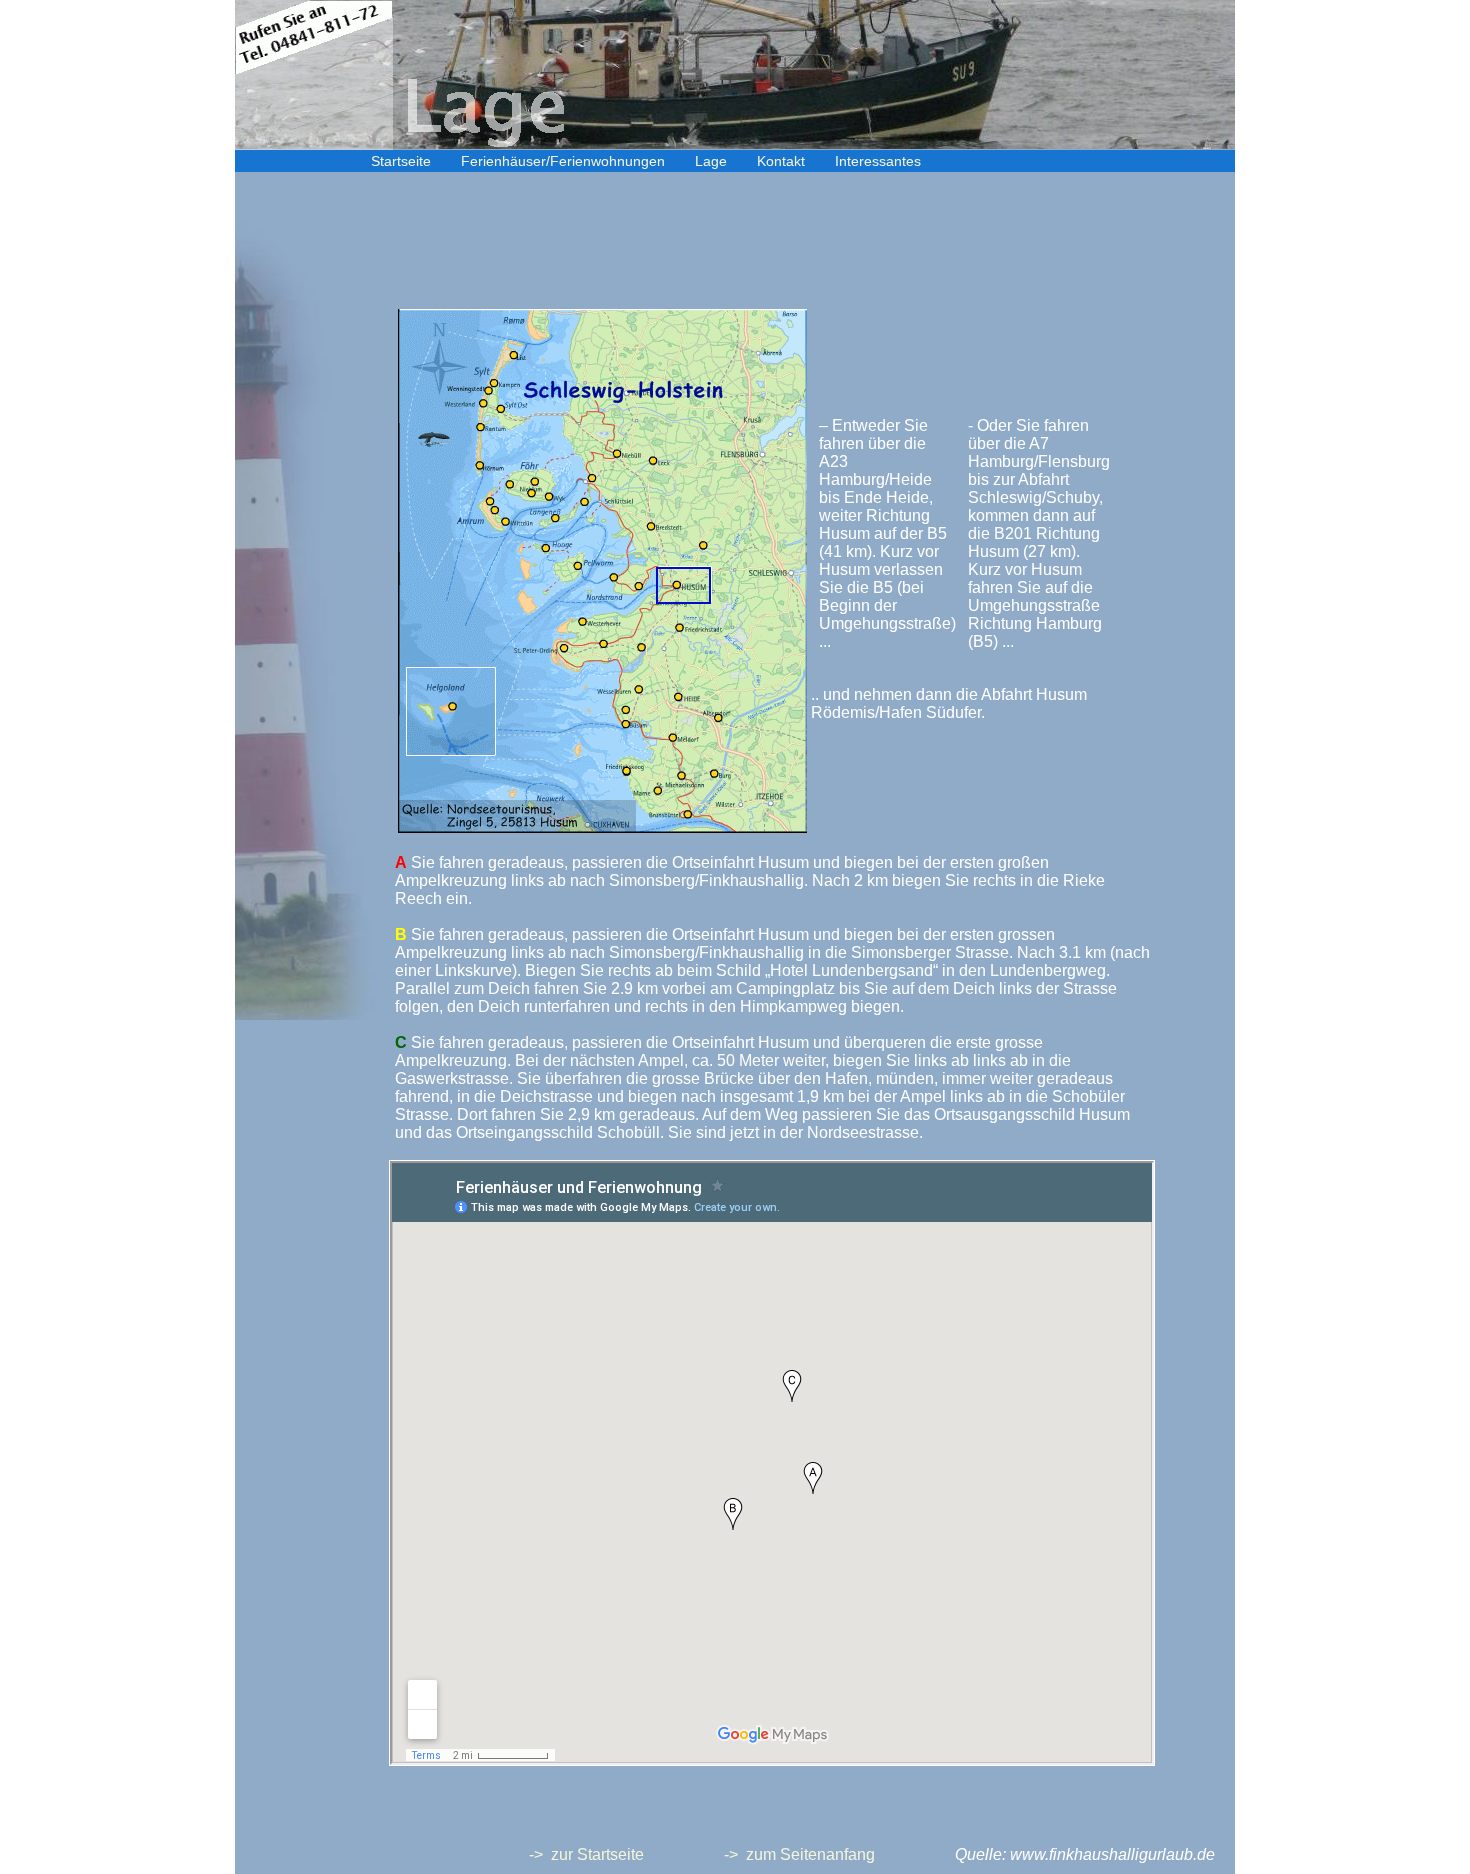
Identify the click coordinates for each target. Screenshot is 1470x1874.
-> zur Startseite (586, 1854)
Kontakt (781, 161)
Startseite (401, 161)
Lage (711, 161)
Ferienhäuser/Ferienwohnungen (563, 161)
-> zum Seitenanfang (799, 1854)
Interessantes (878, 161)
